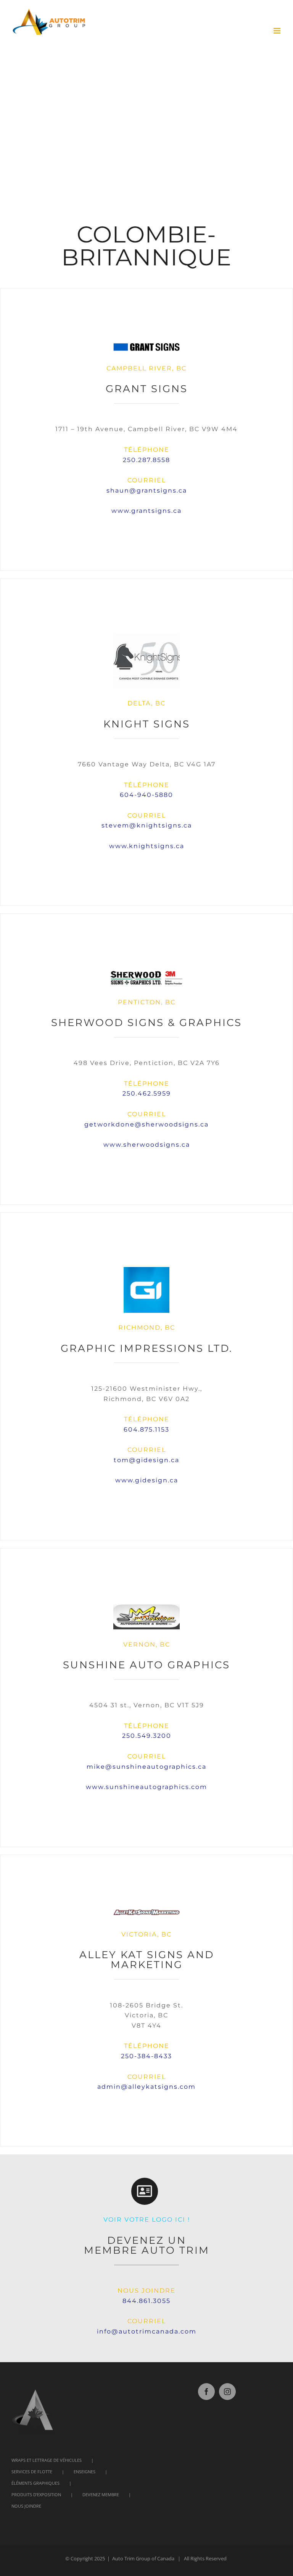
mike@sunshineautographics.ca (146, 1767)
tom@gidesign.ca (146, 1460)
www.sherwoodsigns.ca (147, 1145)
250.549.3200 (147, 1736)
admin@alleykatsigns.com (146, 2087)
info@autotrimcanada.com (147, 2331)
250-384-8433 (146, 2056)
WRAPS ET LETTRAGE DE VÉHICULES (47, 2460)
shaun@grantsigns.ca (147, 490)
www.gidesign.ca (147, 1480)
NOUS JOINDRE (26, 2506)
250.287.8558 (146, 460)
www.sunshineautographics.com (146, 1787)
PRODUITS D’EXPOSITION (36, 2494)
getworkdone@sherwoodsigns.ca (146, 1124)
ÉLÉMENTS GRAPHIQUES (35, 2483)
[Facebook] (206, 2392)
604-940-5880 (146, 795)
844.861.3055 (146, 2301)
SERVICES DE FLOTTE (32, 2472)
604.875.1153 (146, 1429)
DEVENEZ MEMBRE (101, 2494)
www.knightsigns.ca (147, 846)
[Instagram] (227, 2392)
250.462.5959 (147, 1093)
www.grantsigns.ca (146, 511)
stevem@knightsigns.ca (147, 825)
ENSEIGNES (85, 2472)
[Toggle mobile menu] (278, 31)
